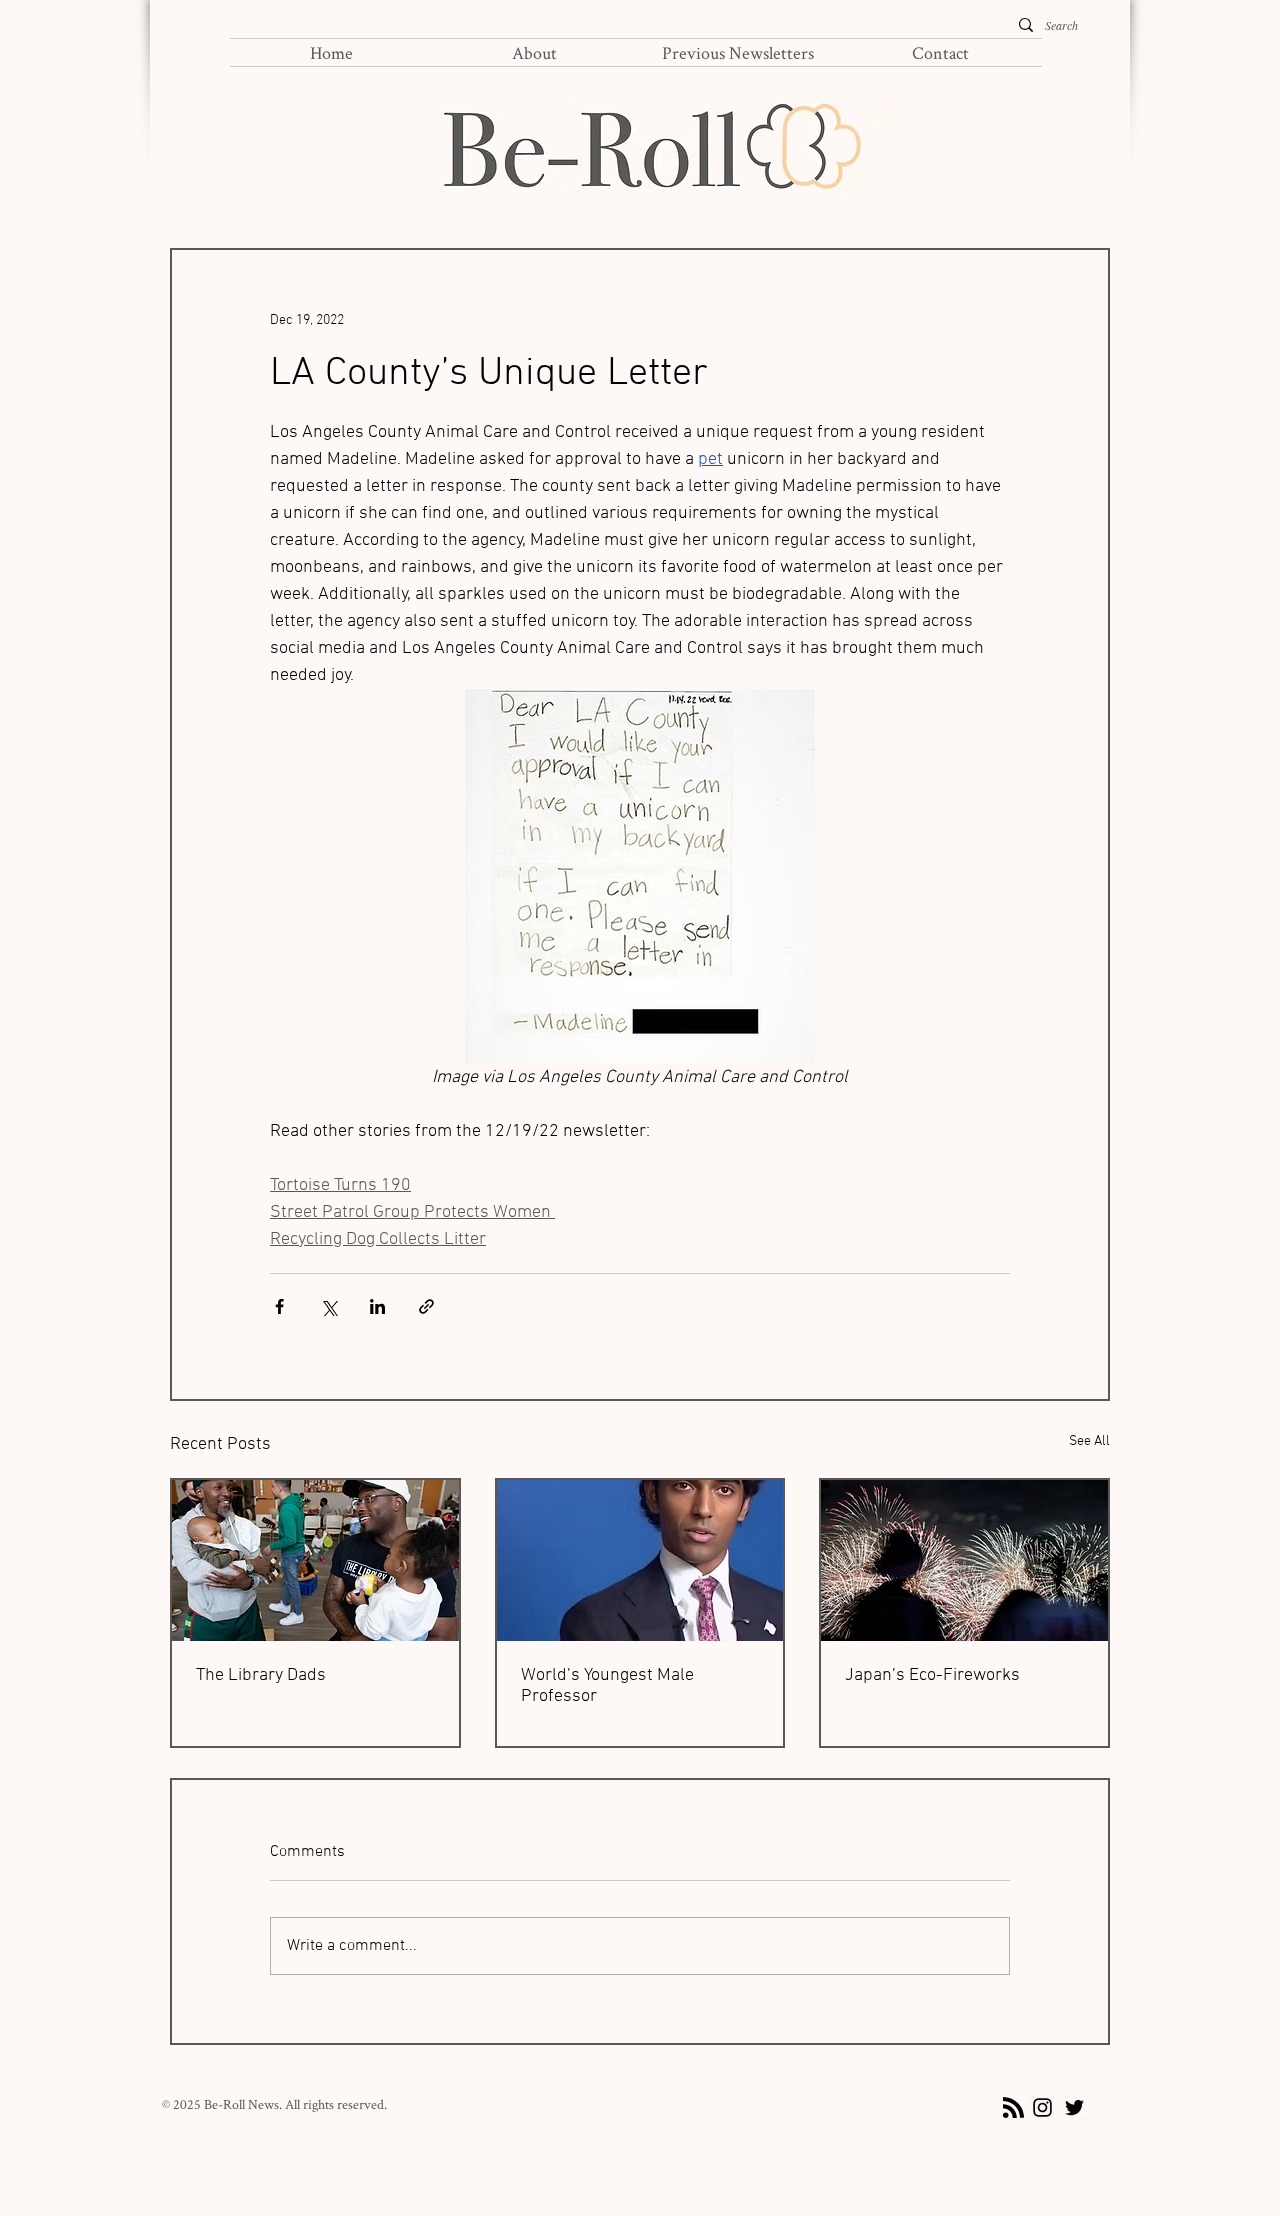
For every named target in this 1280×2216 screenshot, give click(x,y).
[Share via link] (426, 1306)
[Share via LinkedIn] (377, 1306)
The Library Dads (261, 1675)
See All (1089, 1441)
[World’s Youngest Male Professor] (640, 1560)
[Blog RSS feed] (1013, 2108)
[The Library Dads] (315, 1560)
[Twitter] (1074, 2107)
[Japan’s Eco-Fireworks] (964, 1560)
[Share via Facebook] (279, 1306)
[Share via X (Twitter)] (328, 1306)
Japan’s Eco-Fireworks (932, 1675)
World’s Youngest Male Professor (607, 1686)
